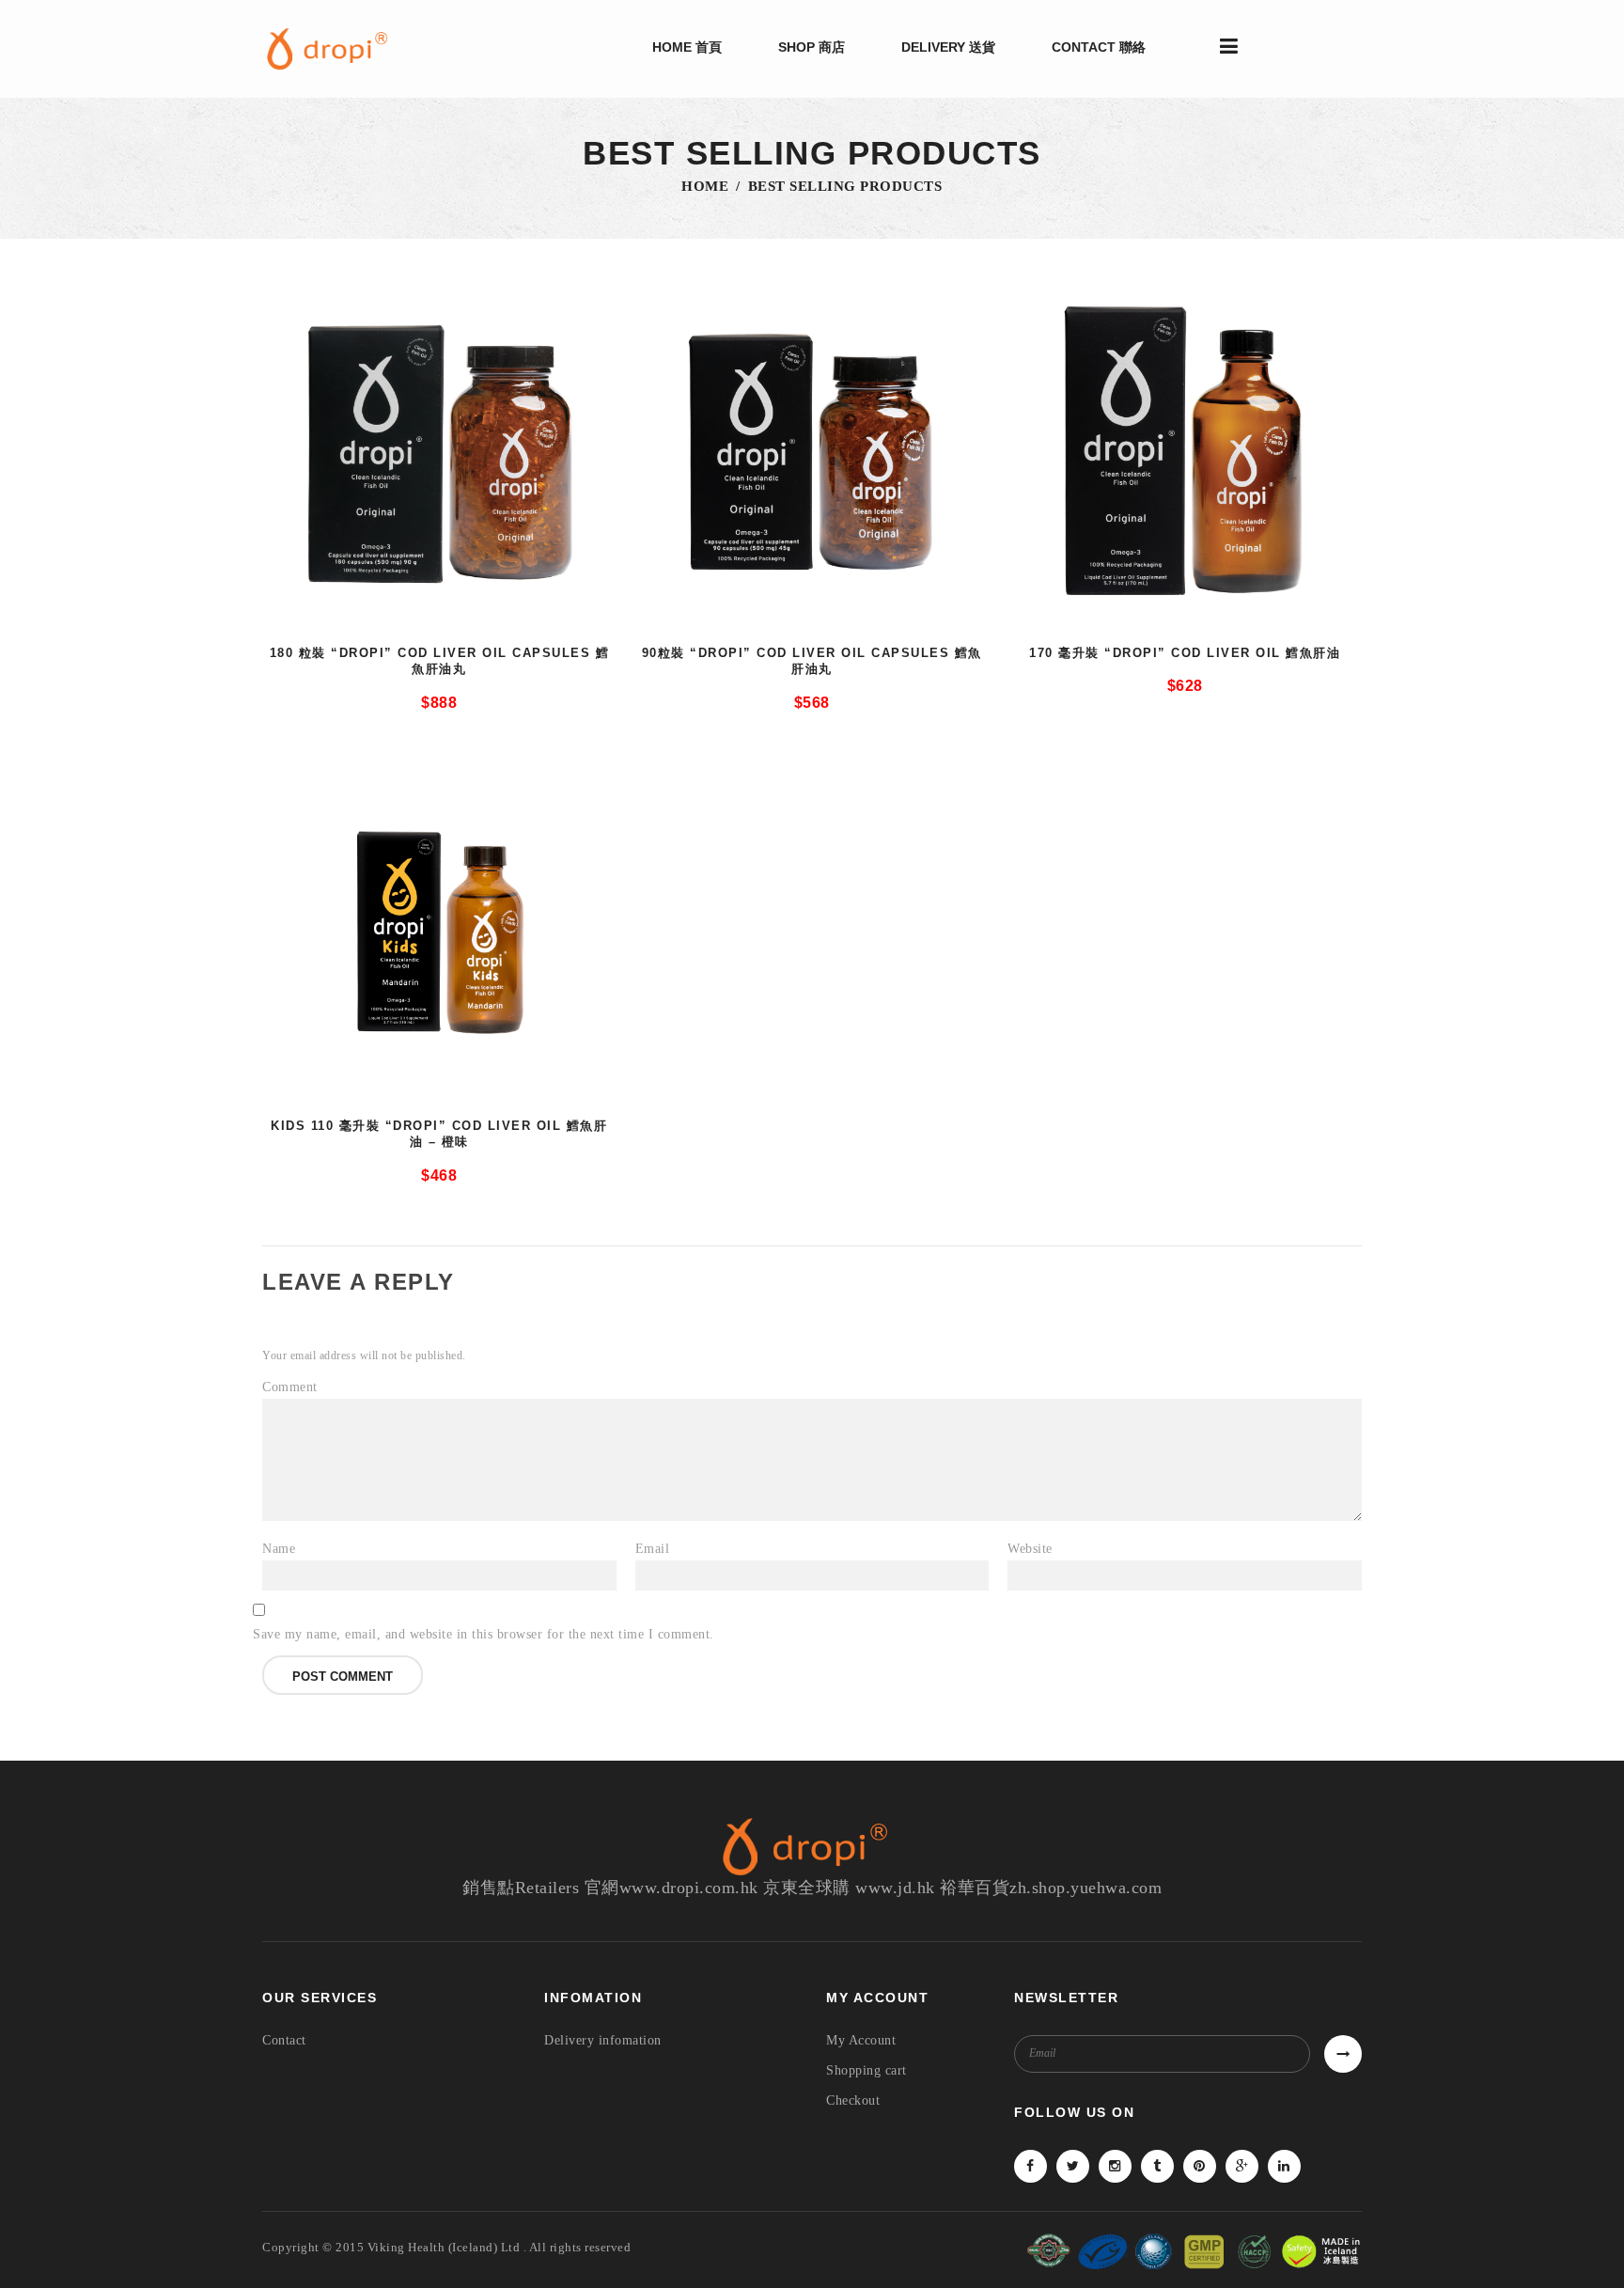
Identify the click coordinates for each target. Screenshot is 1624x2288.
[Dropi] (333, 49)
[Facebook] (1031, 2166)
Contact (284, 2040)
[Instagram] (1115, 2166)
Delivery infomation (603, 2040)
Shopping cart (867, 2070)
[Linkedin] (1284, 2166)
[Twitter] (1073, 2166)
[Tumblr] (1157, 2166)
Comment (290, 1387)
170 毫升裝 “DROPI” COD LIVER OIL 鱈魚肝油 (1185, 653)
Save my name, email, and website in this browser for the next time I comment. (484, 1634)
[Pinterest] (1200, 2166)
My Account (861, 2040)
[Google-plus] (1242, 2166)
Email (653, 1549)
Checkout (853, 2100)
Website (1030, 1549)
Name (279, 1549)
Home (705, 186)
